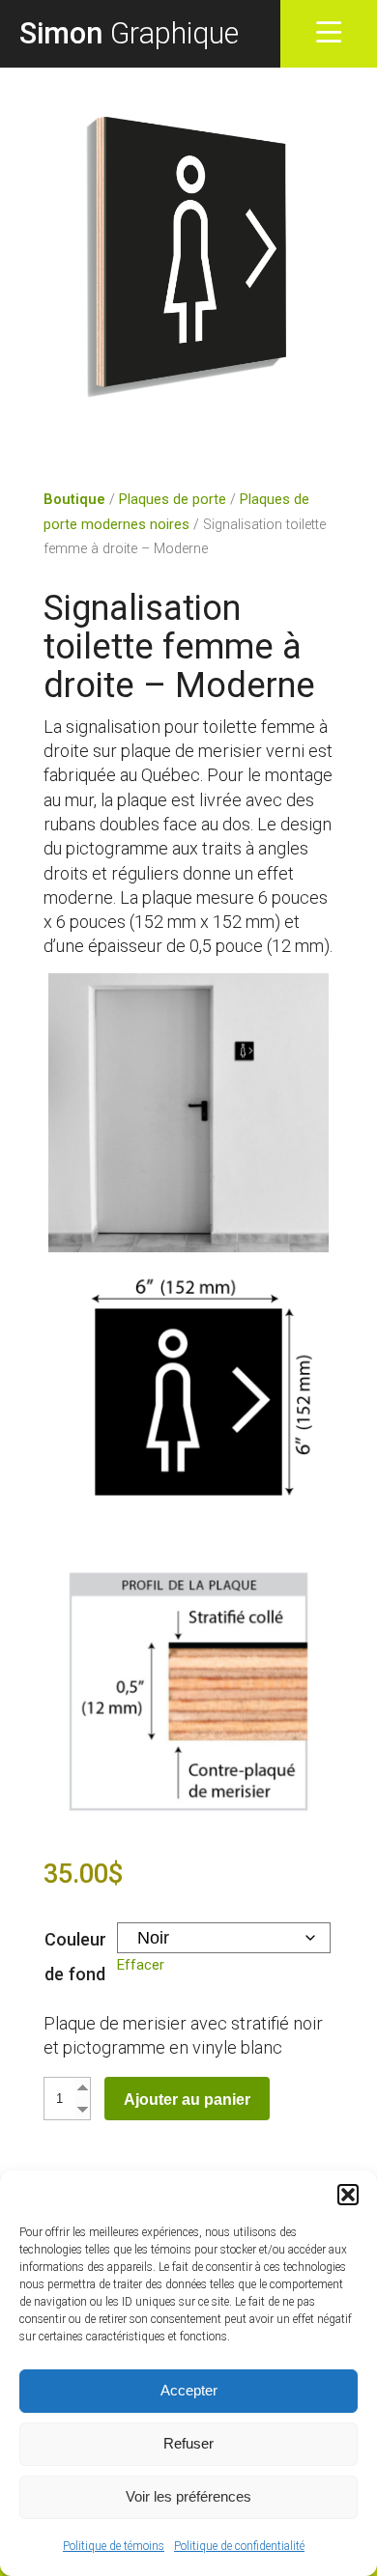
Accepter (189, 2390)
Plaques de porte (173, 500)
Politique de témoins (114, 2546)
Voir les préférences (188, 2496)
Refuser (188, 2443)
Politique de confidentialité (239, 2546)
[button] (348, 2195)
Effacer (141, 1965)
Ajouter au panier (187, 2099)
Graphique (129, 33)
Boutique (74, 500)
